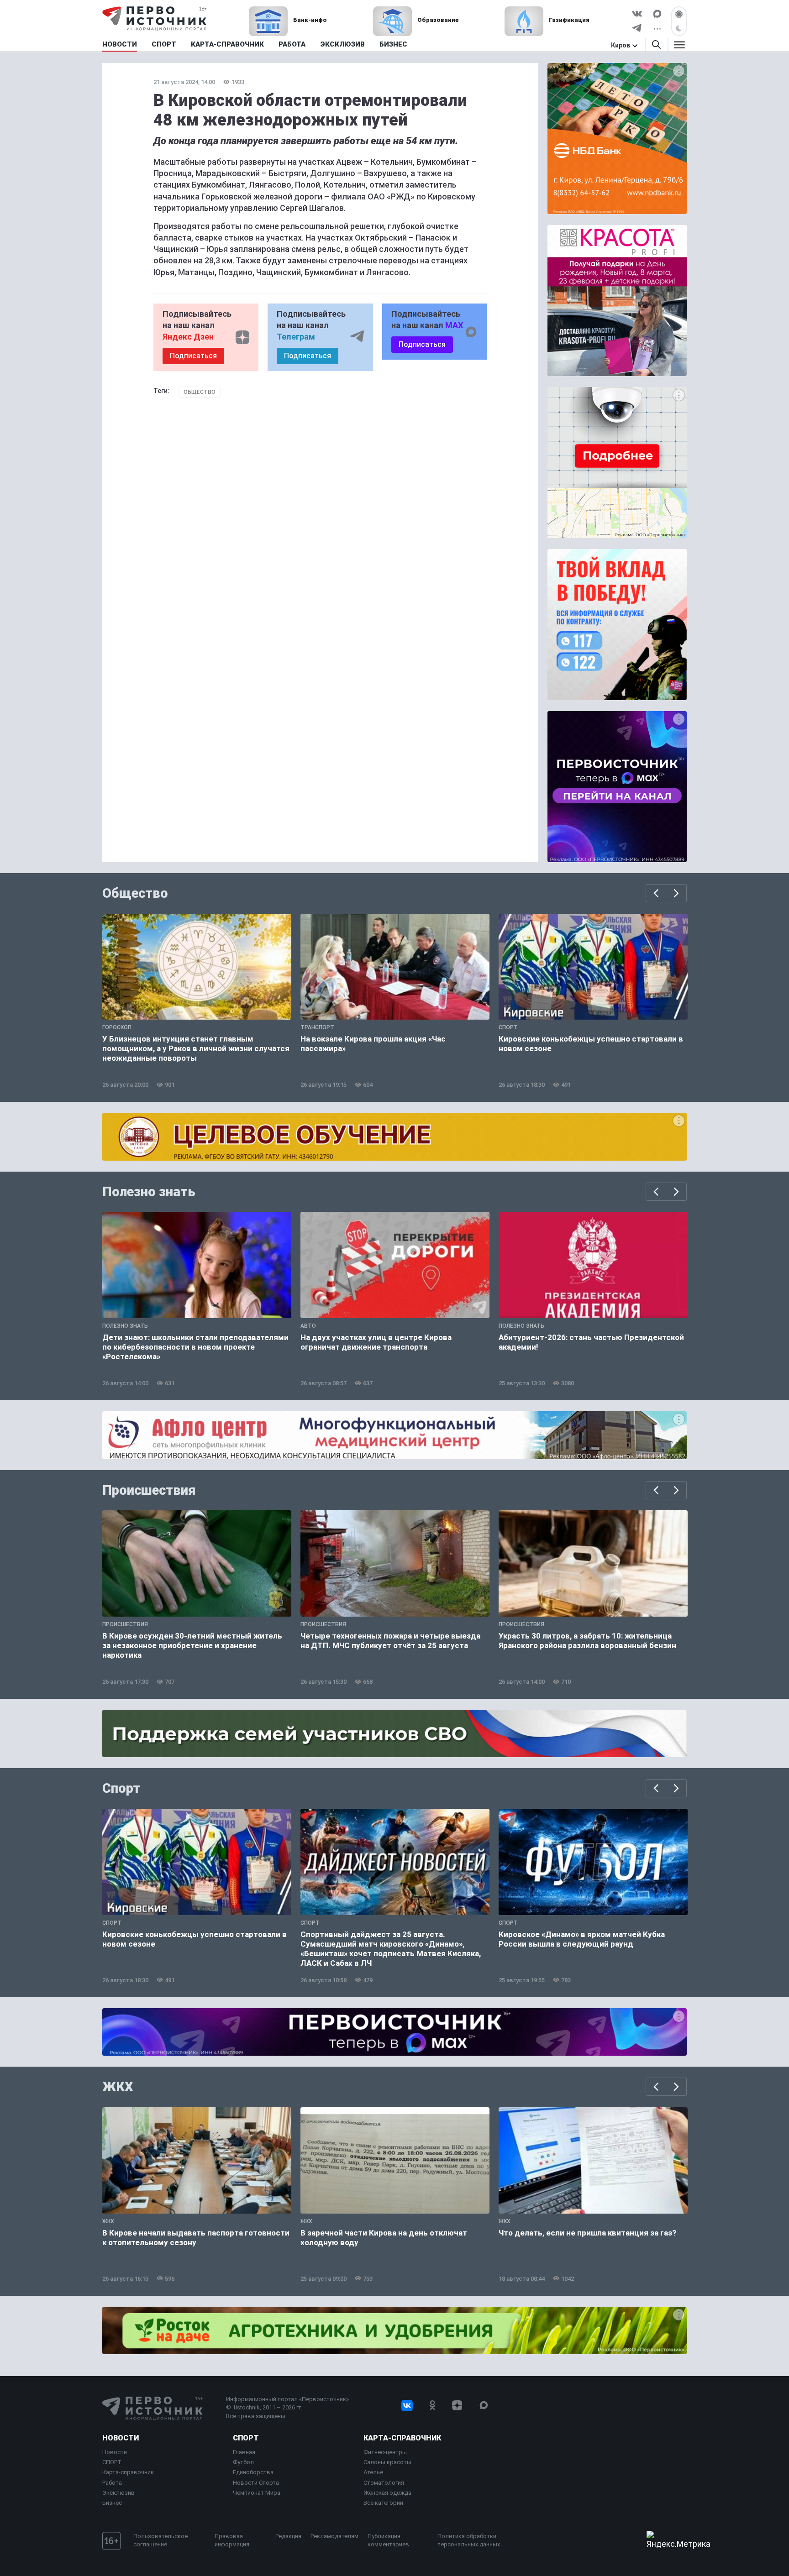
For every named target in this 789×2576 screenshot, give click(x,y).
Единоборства (253, 2472)
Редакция (288, 2536)
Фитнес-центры (385, 2452)
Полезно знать (149, 1192)
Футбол (243, 2462)
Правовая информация (232, 2540)
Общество (200, 392)
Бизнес (112, 2503)
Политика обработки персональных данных (469, 2540)
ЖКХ (118, 2087)
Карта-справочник (128, 2472)
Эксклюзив (118, 2493)
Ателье (373, 2472)
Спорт (121, 1788)
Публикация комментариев (388, 2540)
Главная (244, 2452)
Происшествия (149, 1490)
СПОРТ (112, 2462)
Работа (112, 2483)
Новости (121, 2438)
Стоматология (384, 2483)
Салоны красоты (387, 2462)
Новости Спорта (256, 2483)
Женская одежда (387, 2493)
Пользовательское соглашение (160, 2540)
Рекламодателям (334, 2536)
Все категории (383, 2503)
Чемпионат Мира (257, 2493)
